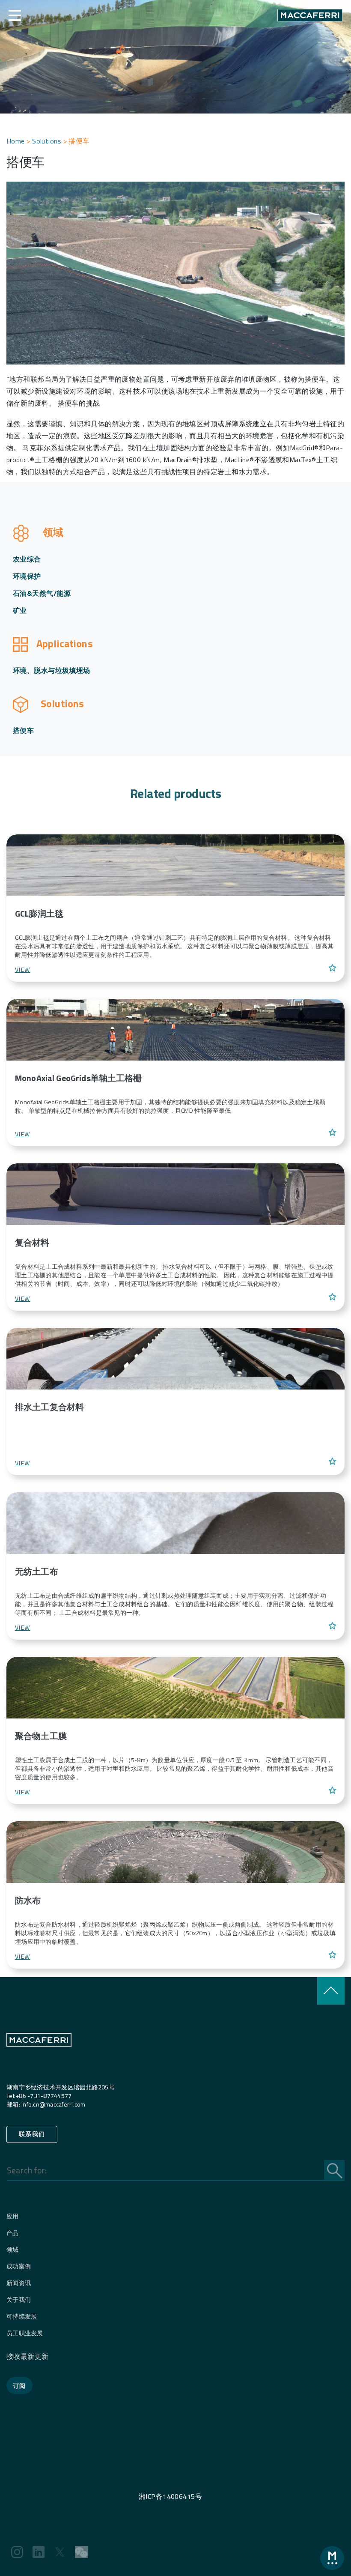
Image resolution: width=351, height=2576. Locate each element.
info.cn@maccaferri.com (54, 2104)
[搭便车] (175, 864)
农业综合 (27, 559)
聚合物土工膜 (41, 1736)
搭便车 (23, 730)
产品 (13, 2233)
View (22, 970)
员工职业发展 (25, 2333)
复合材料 (32, 1242)
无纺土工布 (37, 1571)
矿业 (20, 610)
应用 (13, 2216)
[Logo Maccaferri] (39, 2057)
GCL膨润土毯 (39, 913)
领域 (13, 2249)
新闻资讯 (19, 2283)
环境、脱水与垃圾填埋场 (52, 670)
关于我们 (19, 2300)
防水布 (28, 1900)
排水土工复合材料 (49, 1407)
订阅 (19, 2386)
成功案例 (19, 2266)
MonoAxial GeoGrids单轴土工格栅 (79, 1078)
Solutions (47, 141)
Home (16, 141)
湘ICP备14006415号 (170, 2496)
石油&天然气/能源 (42, 593)
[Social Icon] (17, 2552)
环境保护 (27, 576)
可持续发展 (22, 2316)
